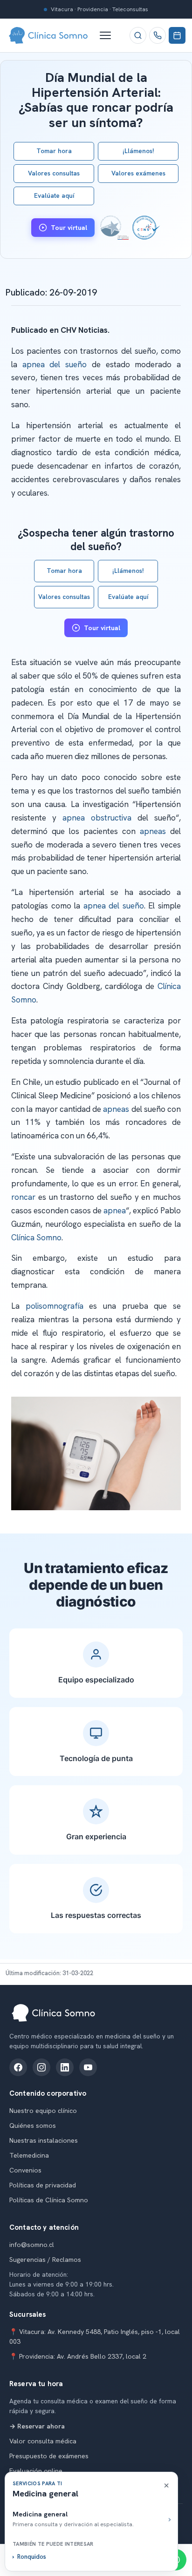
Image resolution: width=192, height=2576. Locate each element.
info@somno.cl (32, 2245)
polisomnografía (55, 1306)
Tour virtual (69, 228)
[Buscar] (138, 35)
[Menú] (110, 35)
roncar (23, 1197)
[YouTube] (88, 2067)
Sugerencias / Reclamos (45, 2260)
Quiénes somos (33, 2125)
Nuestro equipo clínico (43, 2111)
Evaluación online (36, 2471)
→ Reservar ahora (37, 2426)
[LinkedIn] (65, 2067)
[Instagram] (41, 2067)
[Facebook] (18, 2067)
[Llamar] (158, 35)
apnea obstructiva (97, 818)
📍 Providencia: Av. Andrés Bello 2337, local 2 (78, 2356)
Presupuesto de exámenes (49, 2456)
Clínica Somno (36, 1238)
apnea (115, 1211)
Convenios (25, 2170)
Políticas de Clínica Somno (49, 2200)
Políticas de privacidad (43, 2185)
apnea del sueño (55, 364)
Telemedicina (29, 2155)
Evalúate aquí (54, 195)
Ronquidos (32, 2557)
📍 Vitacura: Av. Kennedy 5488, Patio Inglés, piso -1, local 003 (95, 2337)
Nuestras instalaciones (44, 2140)
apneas (153, 831)
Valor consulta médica (43, 2441)
